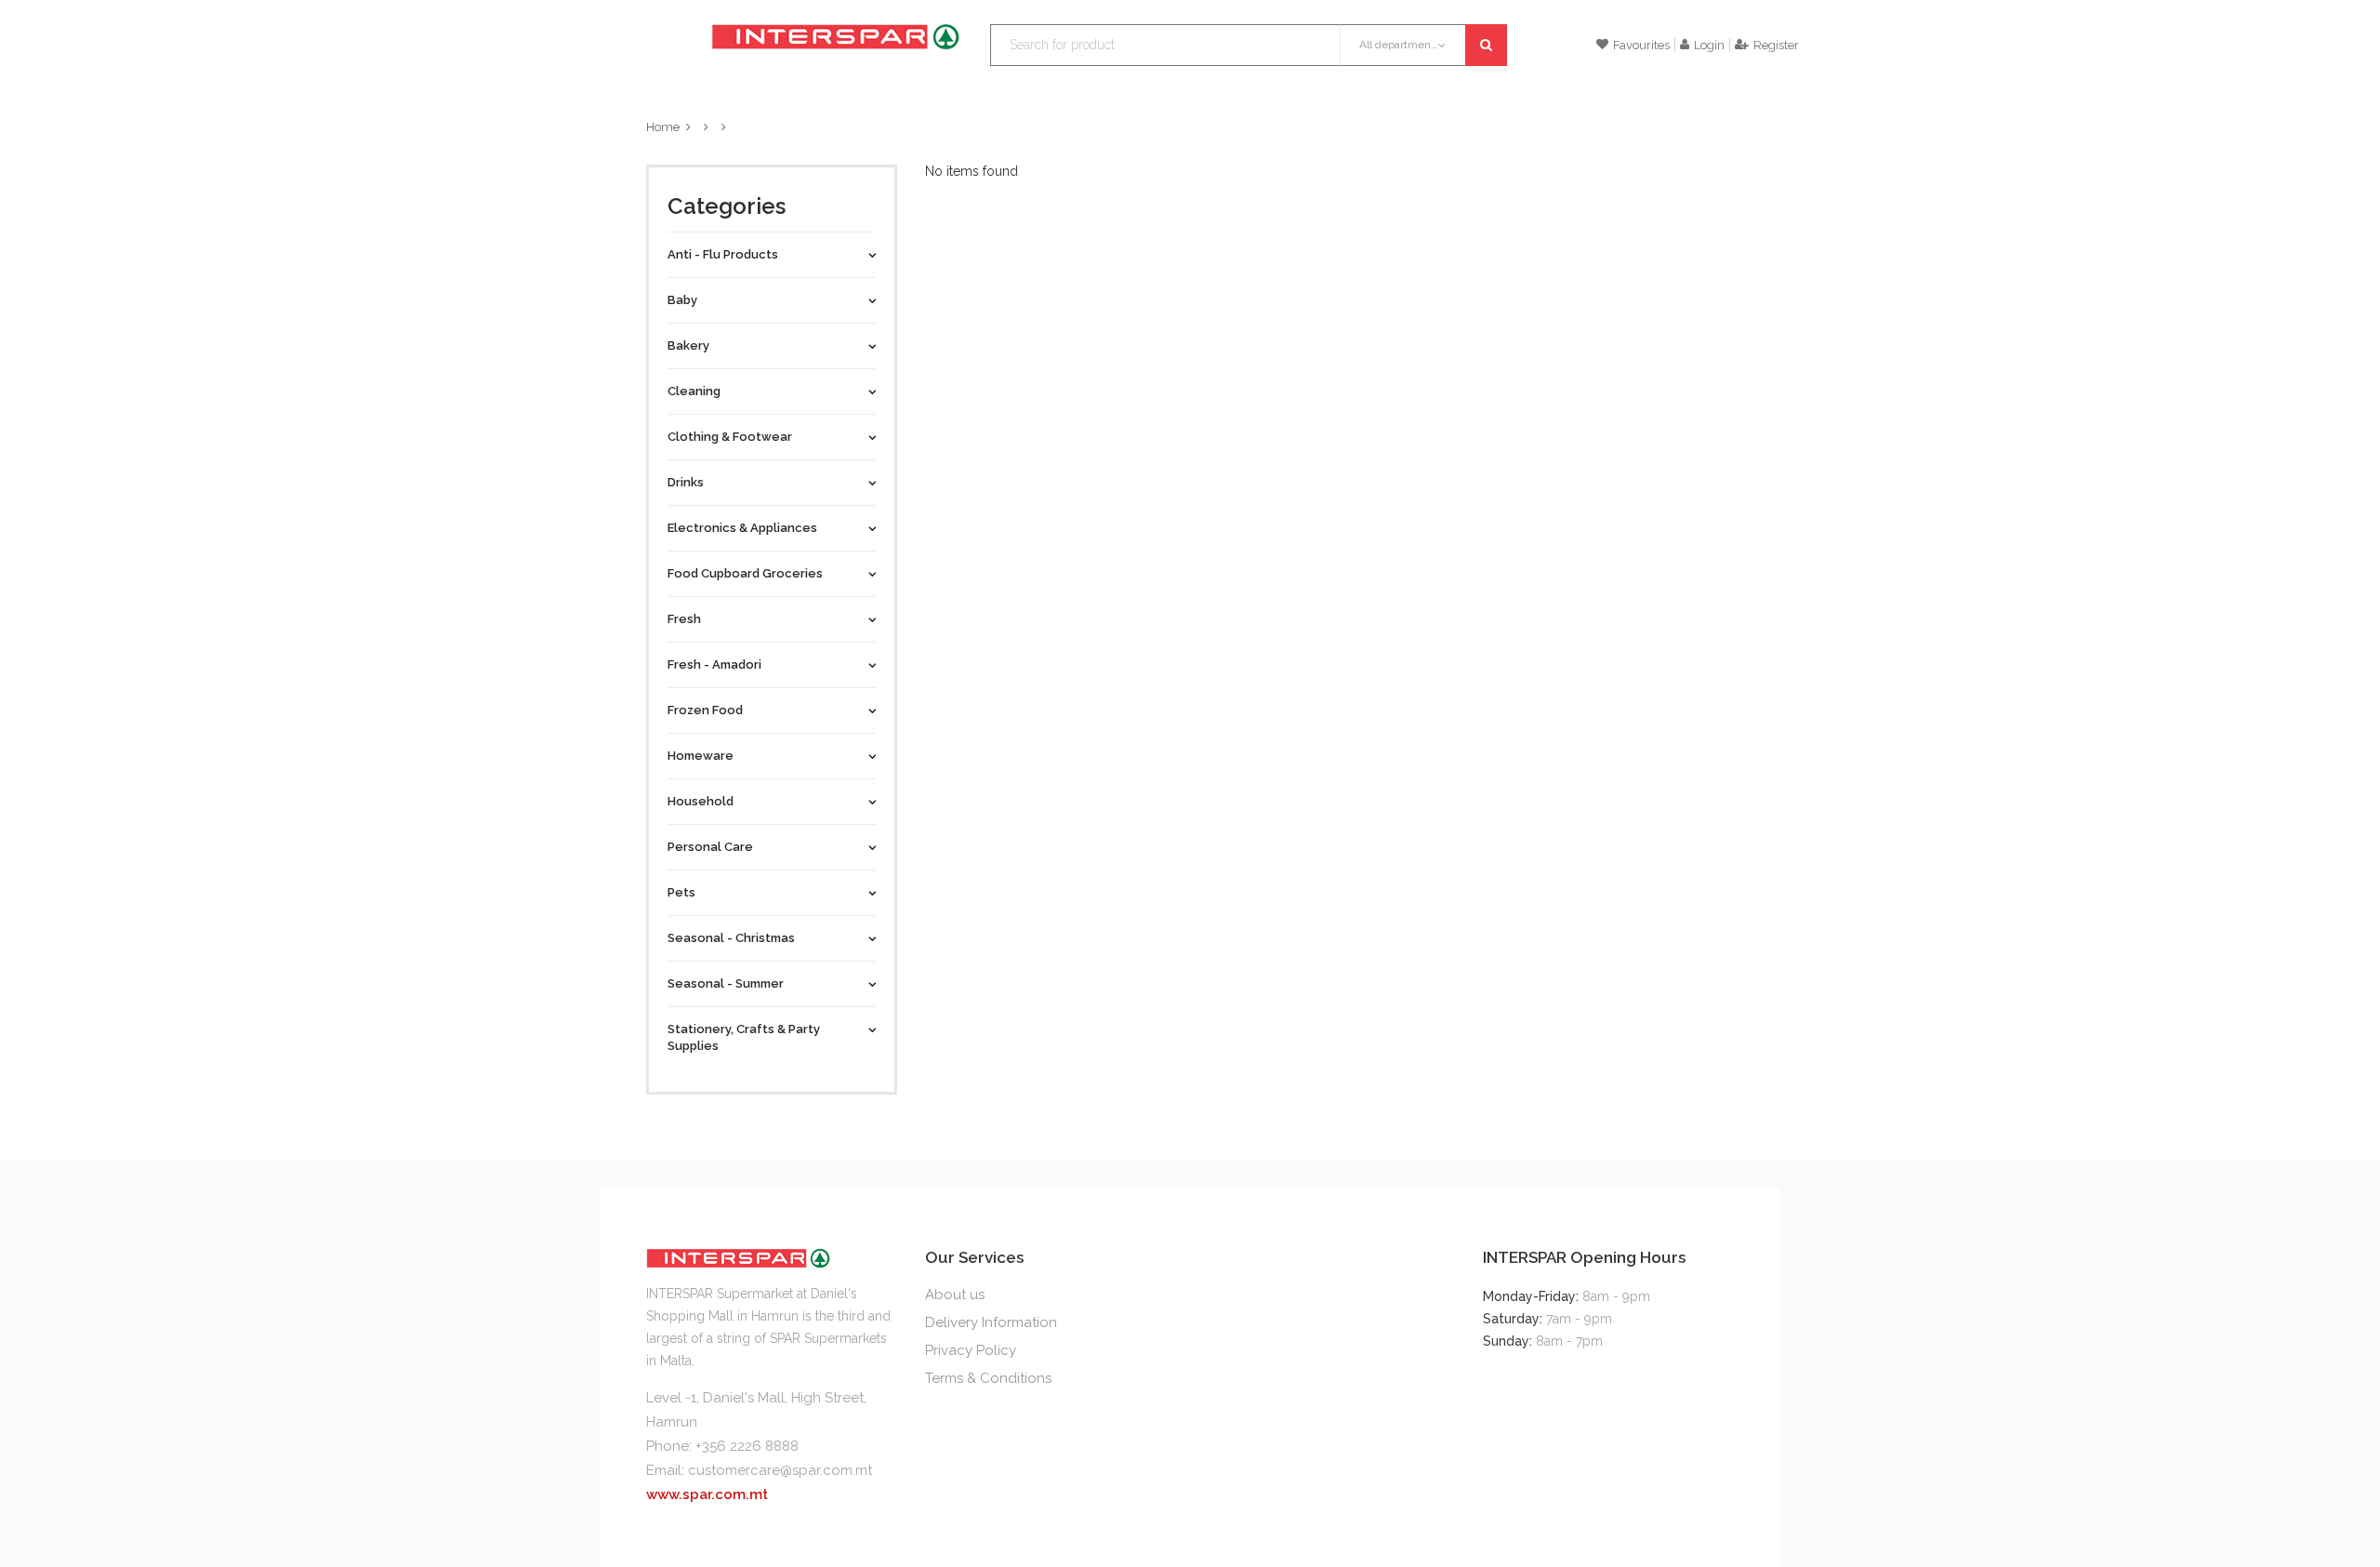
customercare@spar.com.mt (780, 1470)
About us (955, 1295)
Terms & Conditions (988, 1378)
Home (663, 127)
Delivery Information (991, 1322)
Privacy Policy (971, 1350)
